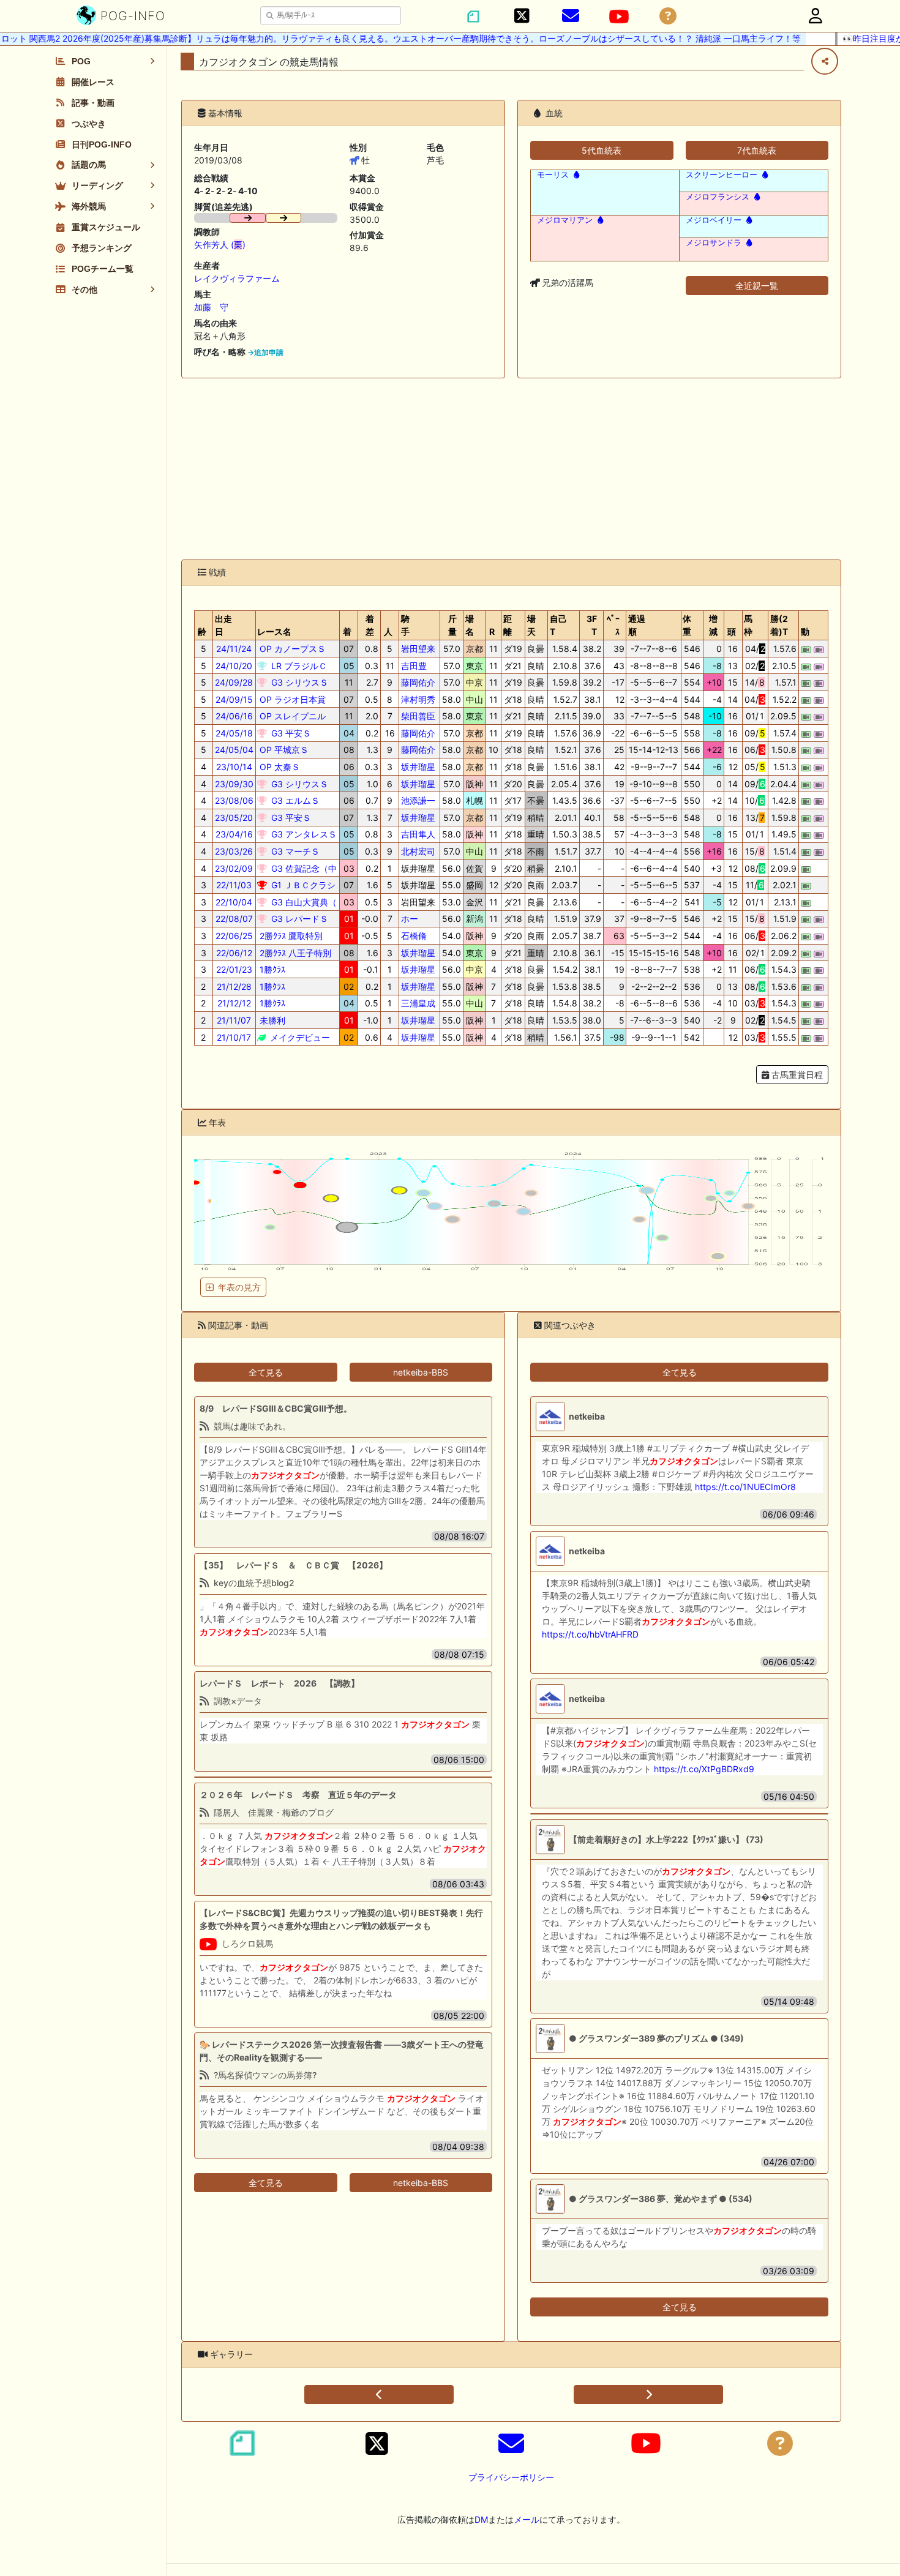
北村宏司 (418, 851)
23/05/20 (234, 818)
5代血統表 (602, 150)
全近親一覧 (757, 286)
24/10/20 (234, 666)
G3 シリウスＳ (298, 682)
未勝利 (271, 1020)
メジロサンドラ (714, 243)
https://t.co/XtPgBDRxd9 (704, 1769)
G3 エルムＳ (294, 800)
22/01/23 (234, 969)
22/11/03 (234, 885)
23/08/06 (234, 800)
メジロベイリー (714, 220)
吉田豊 (414, 666)
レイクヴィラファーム (237, 278)
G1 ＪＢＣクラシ (302, 885)
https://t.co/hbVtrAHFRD (590, 1634)
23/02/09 (234, 868)
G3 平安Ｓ (290, 733)
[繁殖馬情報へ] (575, 175)
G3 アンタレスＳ (303, 834)
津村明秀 (418, 699)
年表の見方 (239, 1287)
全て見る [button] (266, 1372)
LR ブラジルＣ (298, 666)
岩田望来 (418, 649)
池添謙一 (418, 800)
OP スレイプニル (291, 716)
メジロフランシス (718, 197)
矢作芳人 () (220, 245)
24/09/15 (234, 699)
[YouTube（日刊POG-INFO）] (619, 17)
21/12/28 (234, 987)
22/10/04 (234, 902)
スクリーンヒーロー (722, 175)
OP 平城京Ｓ (283, 750)
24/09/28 (234, 682)
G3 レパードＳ (298, 919)
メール (527, 2519)
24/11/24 (234, 649)
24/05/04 (234, 750)
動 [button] (805, 631)
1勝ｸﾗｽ (271, 969)
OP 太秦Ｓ (279, 767)
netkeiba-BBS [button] (421, 1372)
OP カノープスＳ (291, 649)
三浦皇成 (418, 1003)
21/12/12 (234, 1003)
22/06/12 (234, 953)
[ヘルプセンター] (668, 16)
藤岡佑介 (418, 682)
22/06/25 (234, 936)
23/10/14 (234, 767)
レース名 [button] (274, 631)
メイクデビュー (299, 1037)
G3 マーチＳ (294, 851)
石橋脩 (414, 936)
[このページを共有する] (825, 61)
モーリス (553, 175)
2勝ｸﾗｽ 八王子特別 (294, 953)
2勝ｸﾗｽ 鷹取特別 (290, 936)
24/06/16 (234, 716)
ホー (410, 919)
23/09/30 (234, 784)
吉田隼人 (418, 834)
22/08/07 (234, 919)
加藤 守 (211, 307)
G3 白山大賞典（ (303, 902)
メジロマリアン (565, 220)
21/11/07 (234, 1020)
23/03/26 (234, 851)
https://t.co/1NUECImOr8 (745, 1487)
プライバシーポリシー (511, 2477)
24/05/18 (234, 733)
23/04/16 (234, 834)
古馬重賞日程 (796, 1075)
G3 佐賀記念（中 (303, 868)
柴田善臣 (418, 716)
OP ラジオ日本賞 (291, 699)
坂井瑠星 (418, 767)
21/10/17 (234, 1037)
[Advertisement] (511, 469)
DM (481, 2519)
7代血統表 (757, 150)
